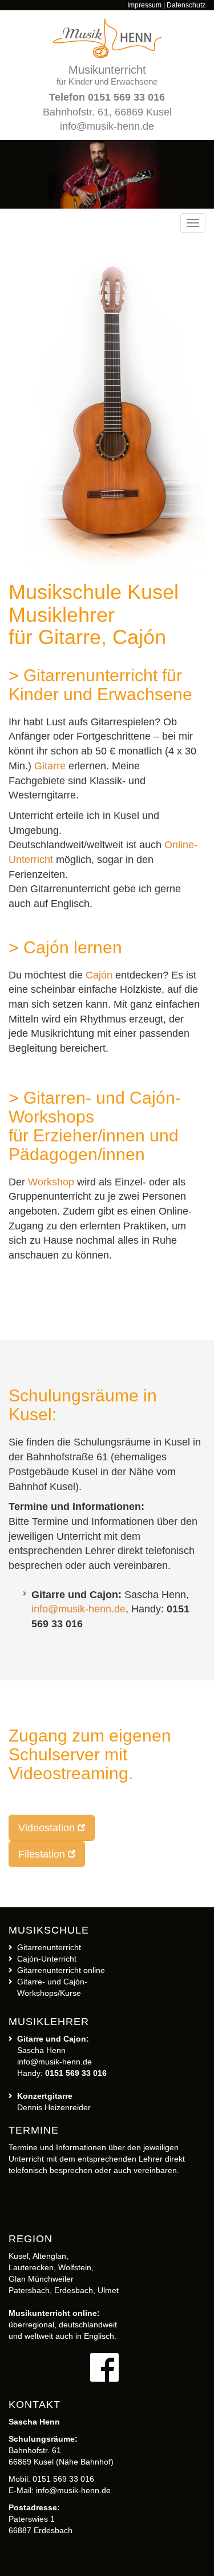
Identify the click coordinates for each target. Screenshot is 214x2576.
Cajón (99, 975)
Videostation (47, 1828)
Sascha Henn (41, 2050)
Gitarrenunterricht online (61, 1970)
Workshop (51, 1182)
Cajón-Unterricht (47, 1959)
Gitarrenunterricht (49, 1947)
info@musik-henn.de (107, 126)
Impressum (144, 5)
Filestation (42, 1854)
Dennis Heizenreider (54, 2107)
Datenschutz (186, 5)
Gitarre (50, 766)
